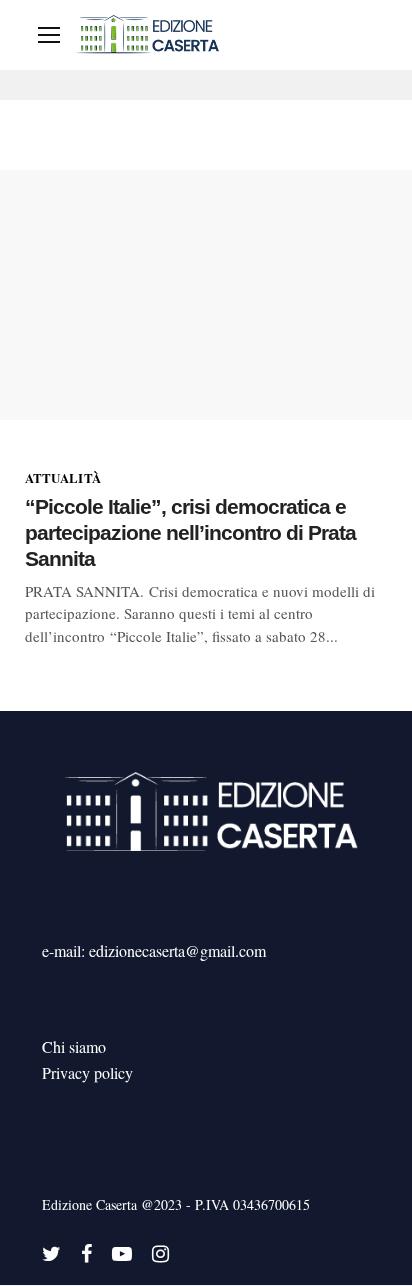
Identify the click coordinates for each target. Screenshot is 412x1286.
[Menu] (49, 35)
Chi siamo (74, 1046)
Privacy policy (87, 1072)
